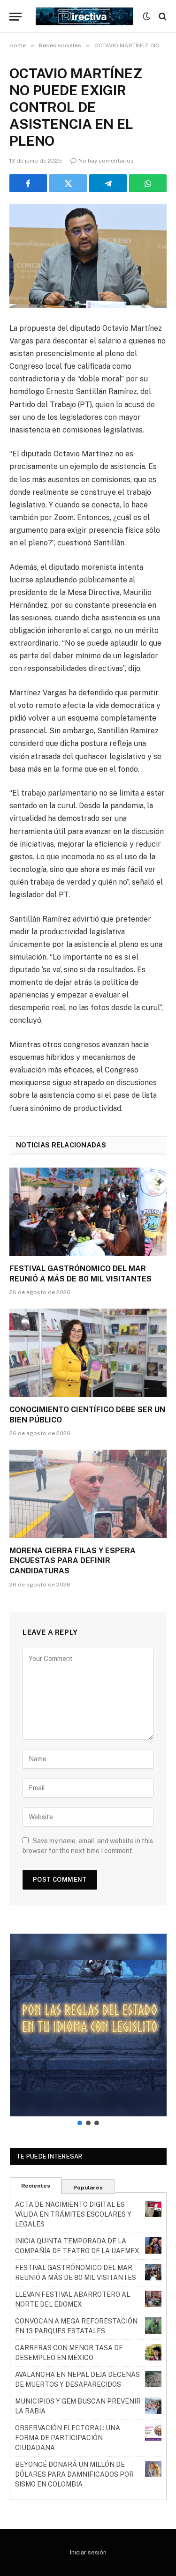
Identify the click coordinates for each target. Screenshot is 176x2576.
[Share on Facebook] (28, 183)
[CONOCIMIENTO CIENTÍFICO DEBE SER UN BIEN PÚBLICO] (88, 1353)
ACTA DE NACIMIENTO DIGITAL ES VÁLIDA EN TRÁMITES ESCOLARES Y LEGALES (73, 2214)
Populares (88, 2188)
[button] (88, 2025)
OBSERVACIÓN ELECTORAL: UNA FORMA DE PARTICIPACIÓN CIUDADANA (68, 2438)
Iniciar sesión (88, 2552)
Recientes (36, 2186)
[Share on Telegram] (108, 183)
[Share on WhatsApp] (148, 183)
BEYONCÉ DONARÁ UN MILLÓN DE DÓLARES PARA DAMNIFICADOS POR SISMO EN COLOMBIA (74, 2474)
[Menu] (15, 17)
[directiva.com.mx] (84, 16)
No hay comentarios (106, 161)
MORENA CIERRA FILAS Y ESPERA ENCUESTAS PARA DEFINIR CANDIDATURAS (73, 1561)
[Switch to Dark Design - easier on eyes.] (146, 16)
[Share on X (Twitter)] (68, 183)
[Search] (162, 17)
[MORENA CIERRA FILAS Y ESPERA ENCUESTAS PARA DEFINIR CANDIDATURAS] (88, 1494)
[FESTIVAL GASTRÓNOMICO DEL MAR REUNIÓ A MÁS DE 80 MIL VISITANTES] (88, 1212)
